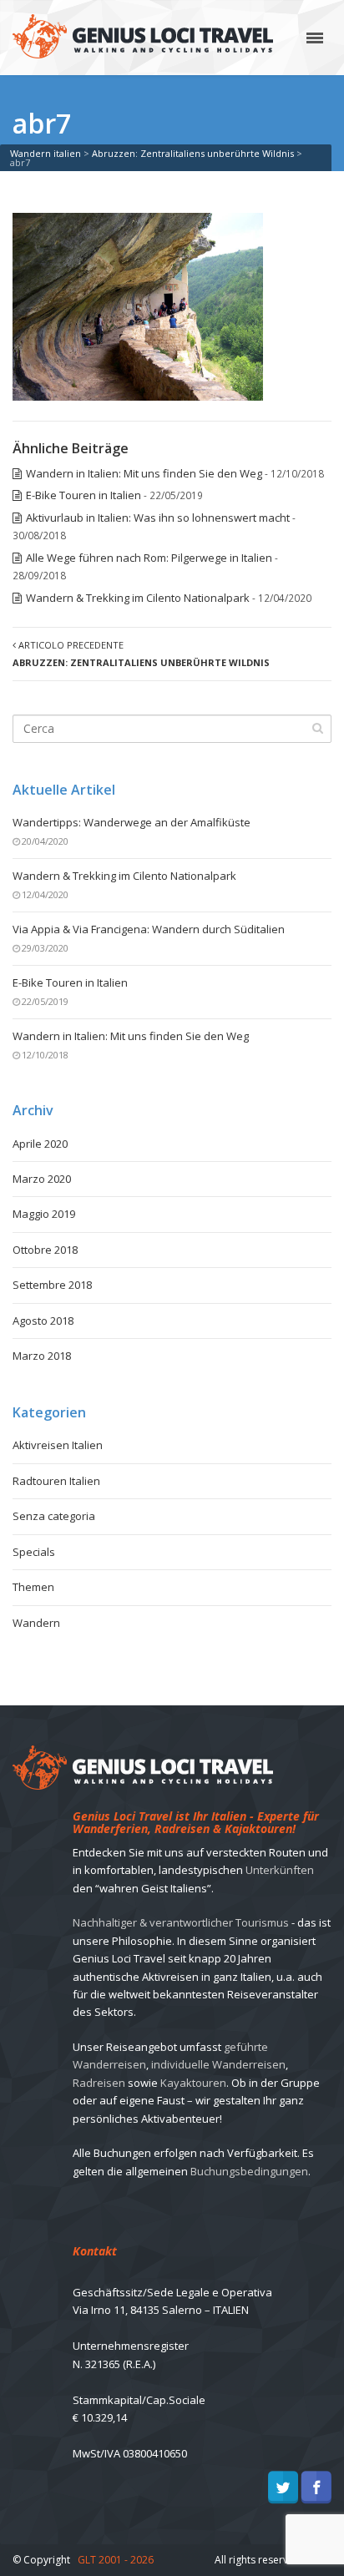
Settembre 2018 (52, 1285)
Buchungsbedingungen (249, 2171)
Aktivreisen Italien (58, 1445)
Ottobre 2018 (45, 1250)
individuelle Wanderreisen (218, 2064)
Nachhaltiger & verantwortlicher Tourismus (181, 1922)
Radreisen (99, 2083)
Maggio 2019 (44, 1214)
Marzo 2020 (42, 1179)
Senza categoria (54, 1516)
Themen (33, 1587)
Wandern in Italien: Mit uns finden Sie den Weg (144, 473)
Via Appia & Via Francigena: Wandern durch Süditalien (149, 929)
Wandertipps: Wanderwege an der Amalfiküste (132, 822)
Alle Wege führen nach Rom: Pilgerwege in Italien (149, 558)
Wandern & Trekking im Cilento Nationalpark (138, 598)
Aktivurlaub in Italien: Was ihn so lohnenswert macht (158, 518)
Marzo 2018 (42, 1356)
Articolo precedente (141, 654)
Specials (34, 1552)
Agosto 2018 (43, 1321)
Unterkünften (280, 1870)
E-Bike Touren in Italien (83, 495)
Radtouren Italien (56, 1481)
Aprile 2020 (40, 1144)
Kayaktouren (193, 2083)
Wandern (36, 1623)
